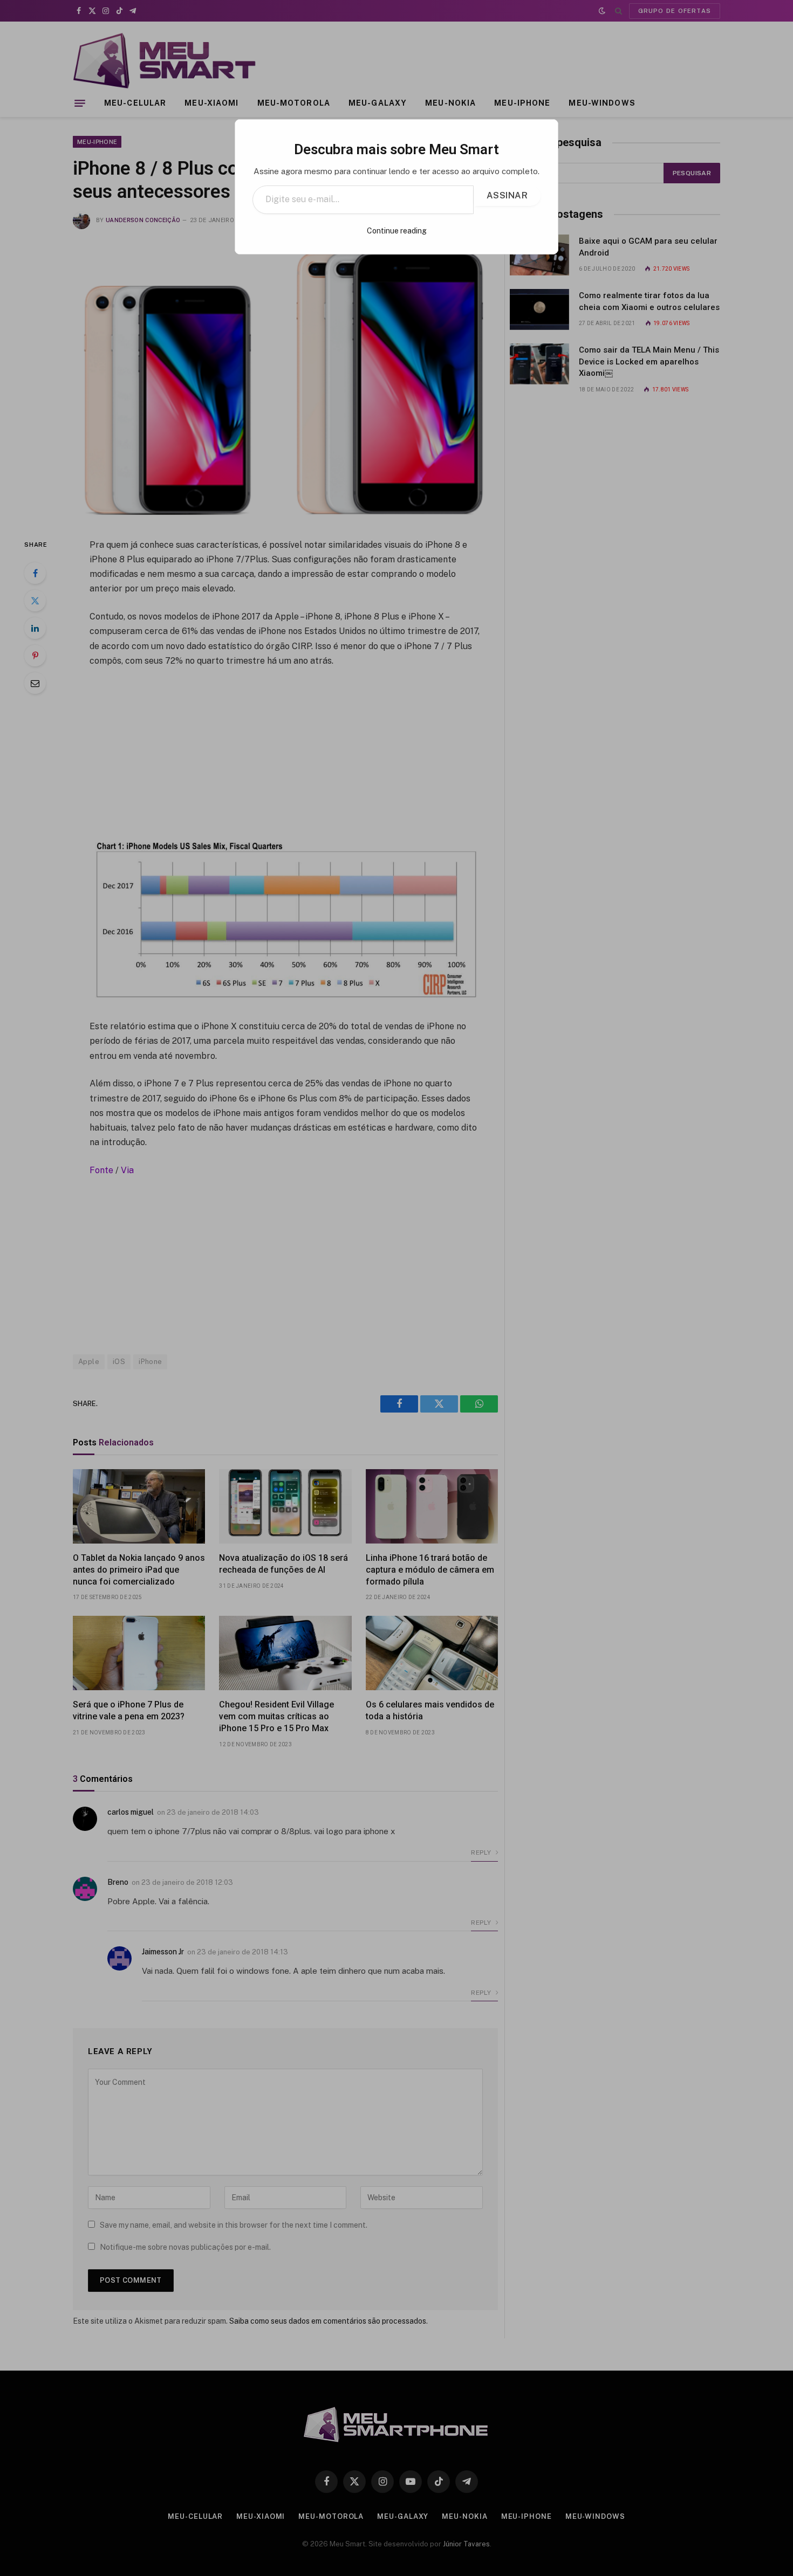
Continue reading (397, 231)
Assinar (507, 195)
